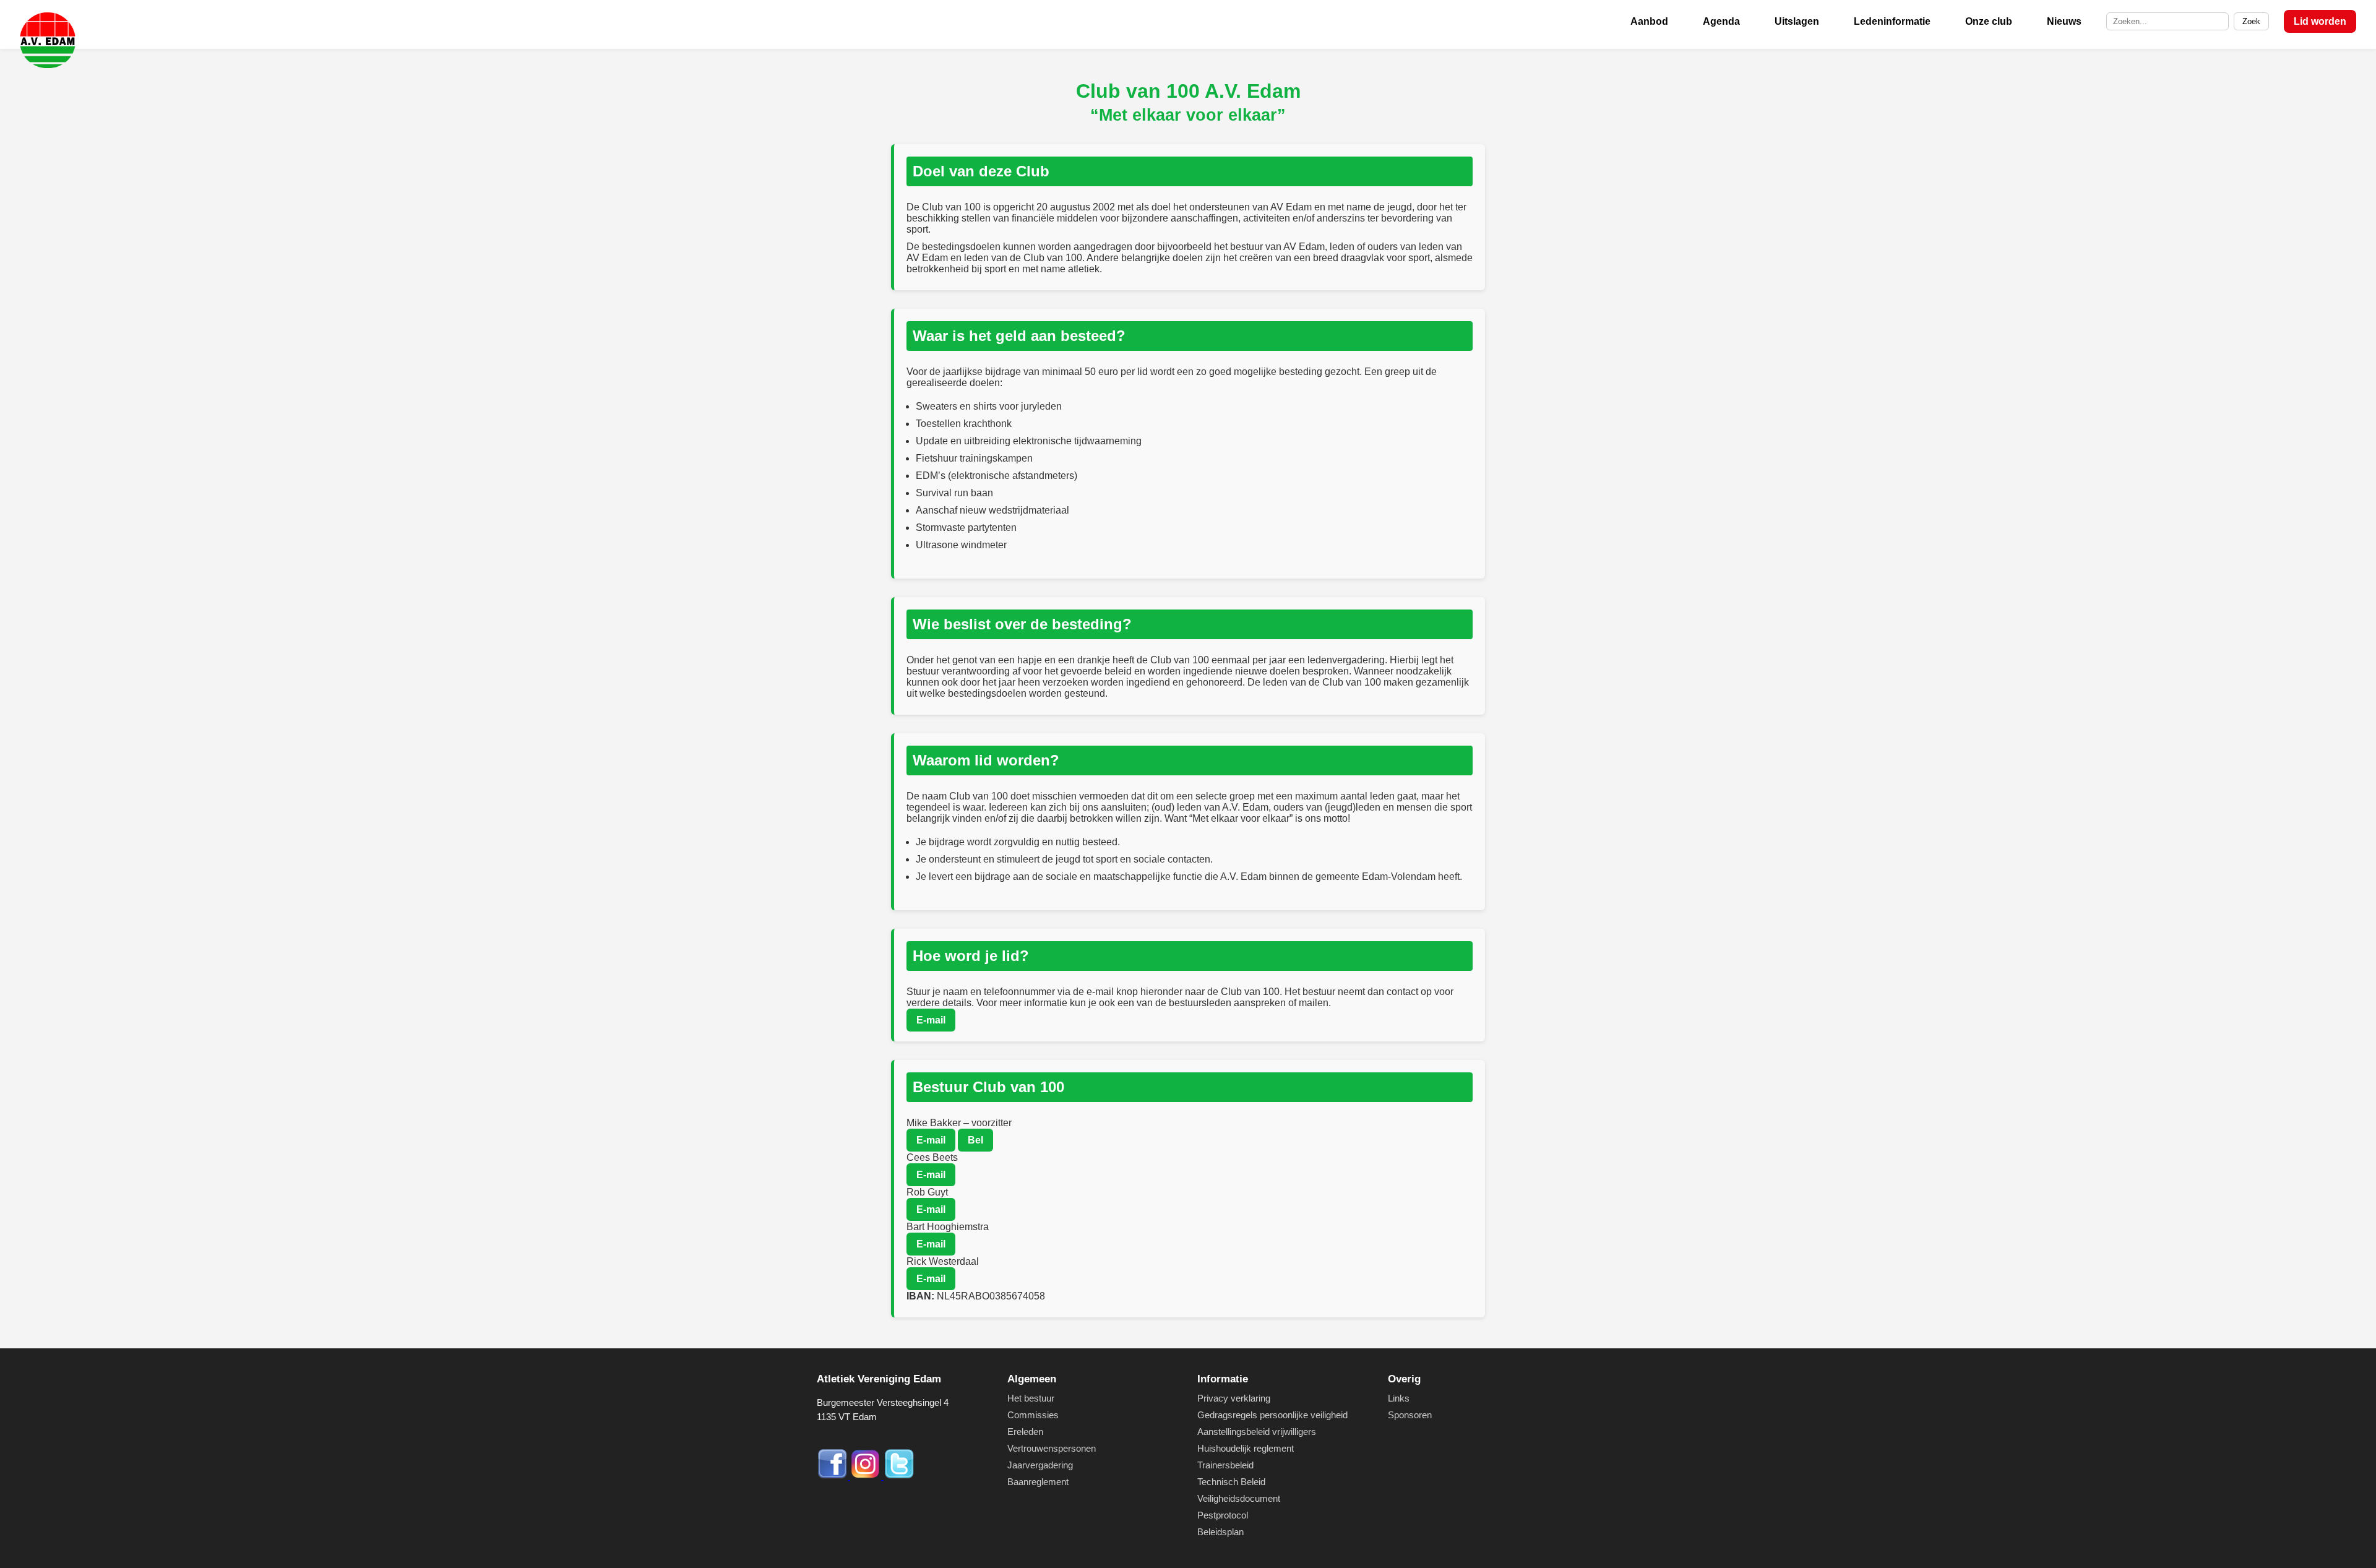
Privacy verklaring (1234, 1398)
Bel (975, 1140)
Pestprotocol (1223, 1515)
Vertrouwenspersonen (1052, 1448)
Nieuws (2064, 21)
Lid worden (2320, 21)
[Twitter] (899, 1476)
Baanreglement (1038, 1482)
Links (1399, 1398)
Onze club (1989, 21)
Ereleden (1025, 1432)
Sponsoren (1410, 1415)
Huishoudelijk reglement (1246, 1448)
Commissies (1033, 1415)
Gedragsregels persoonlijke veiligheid (1272, 1415)
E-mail (931, 1020)
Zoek (2251, 21)
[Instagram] (867, 1476)
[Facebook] (833, 1476)
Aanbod (1649, 21)
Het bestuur (1031, 1398)
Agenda (1721, 21)
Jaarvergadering (1040, 1465)
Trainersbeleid (1225, 1465)
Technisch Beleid (1231, 1482)
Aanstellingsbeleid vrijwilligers (1257, 1432)
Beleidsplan (1220, 1532)
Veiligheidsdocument (1239, 1498)
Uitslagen (1797, 21)
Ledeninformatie (1892, 21)
